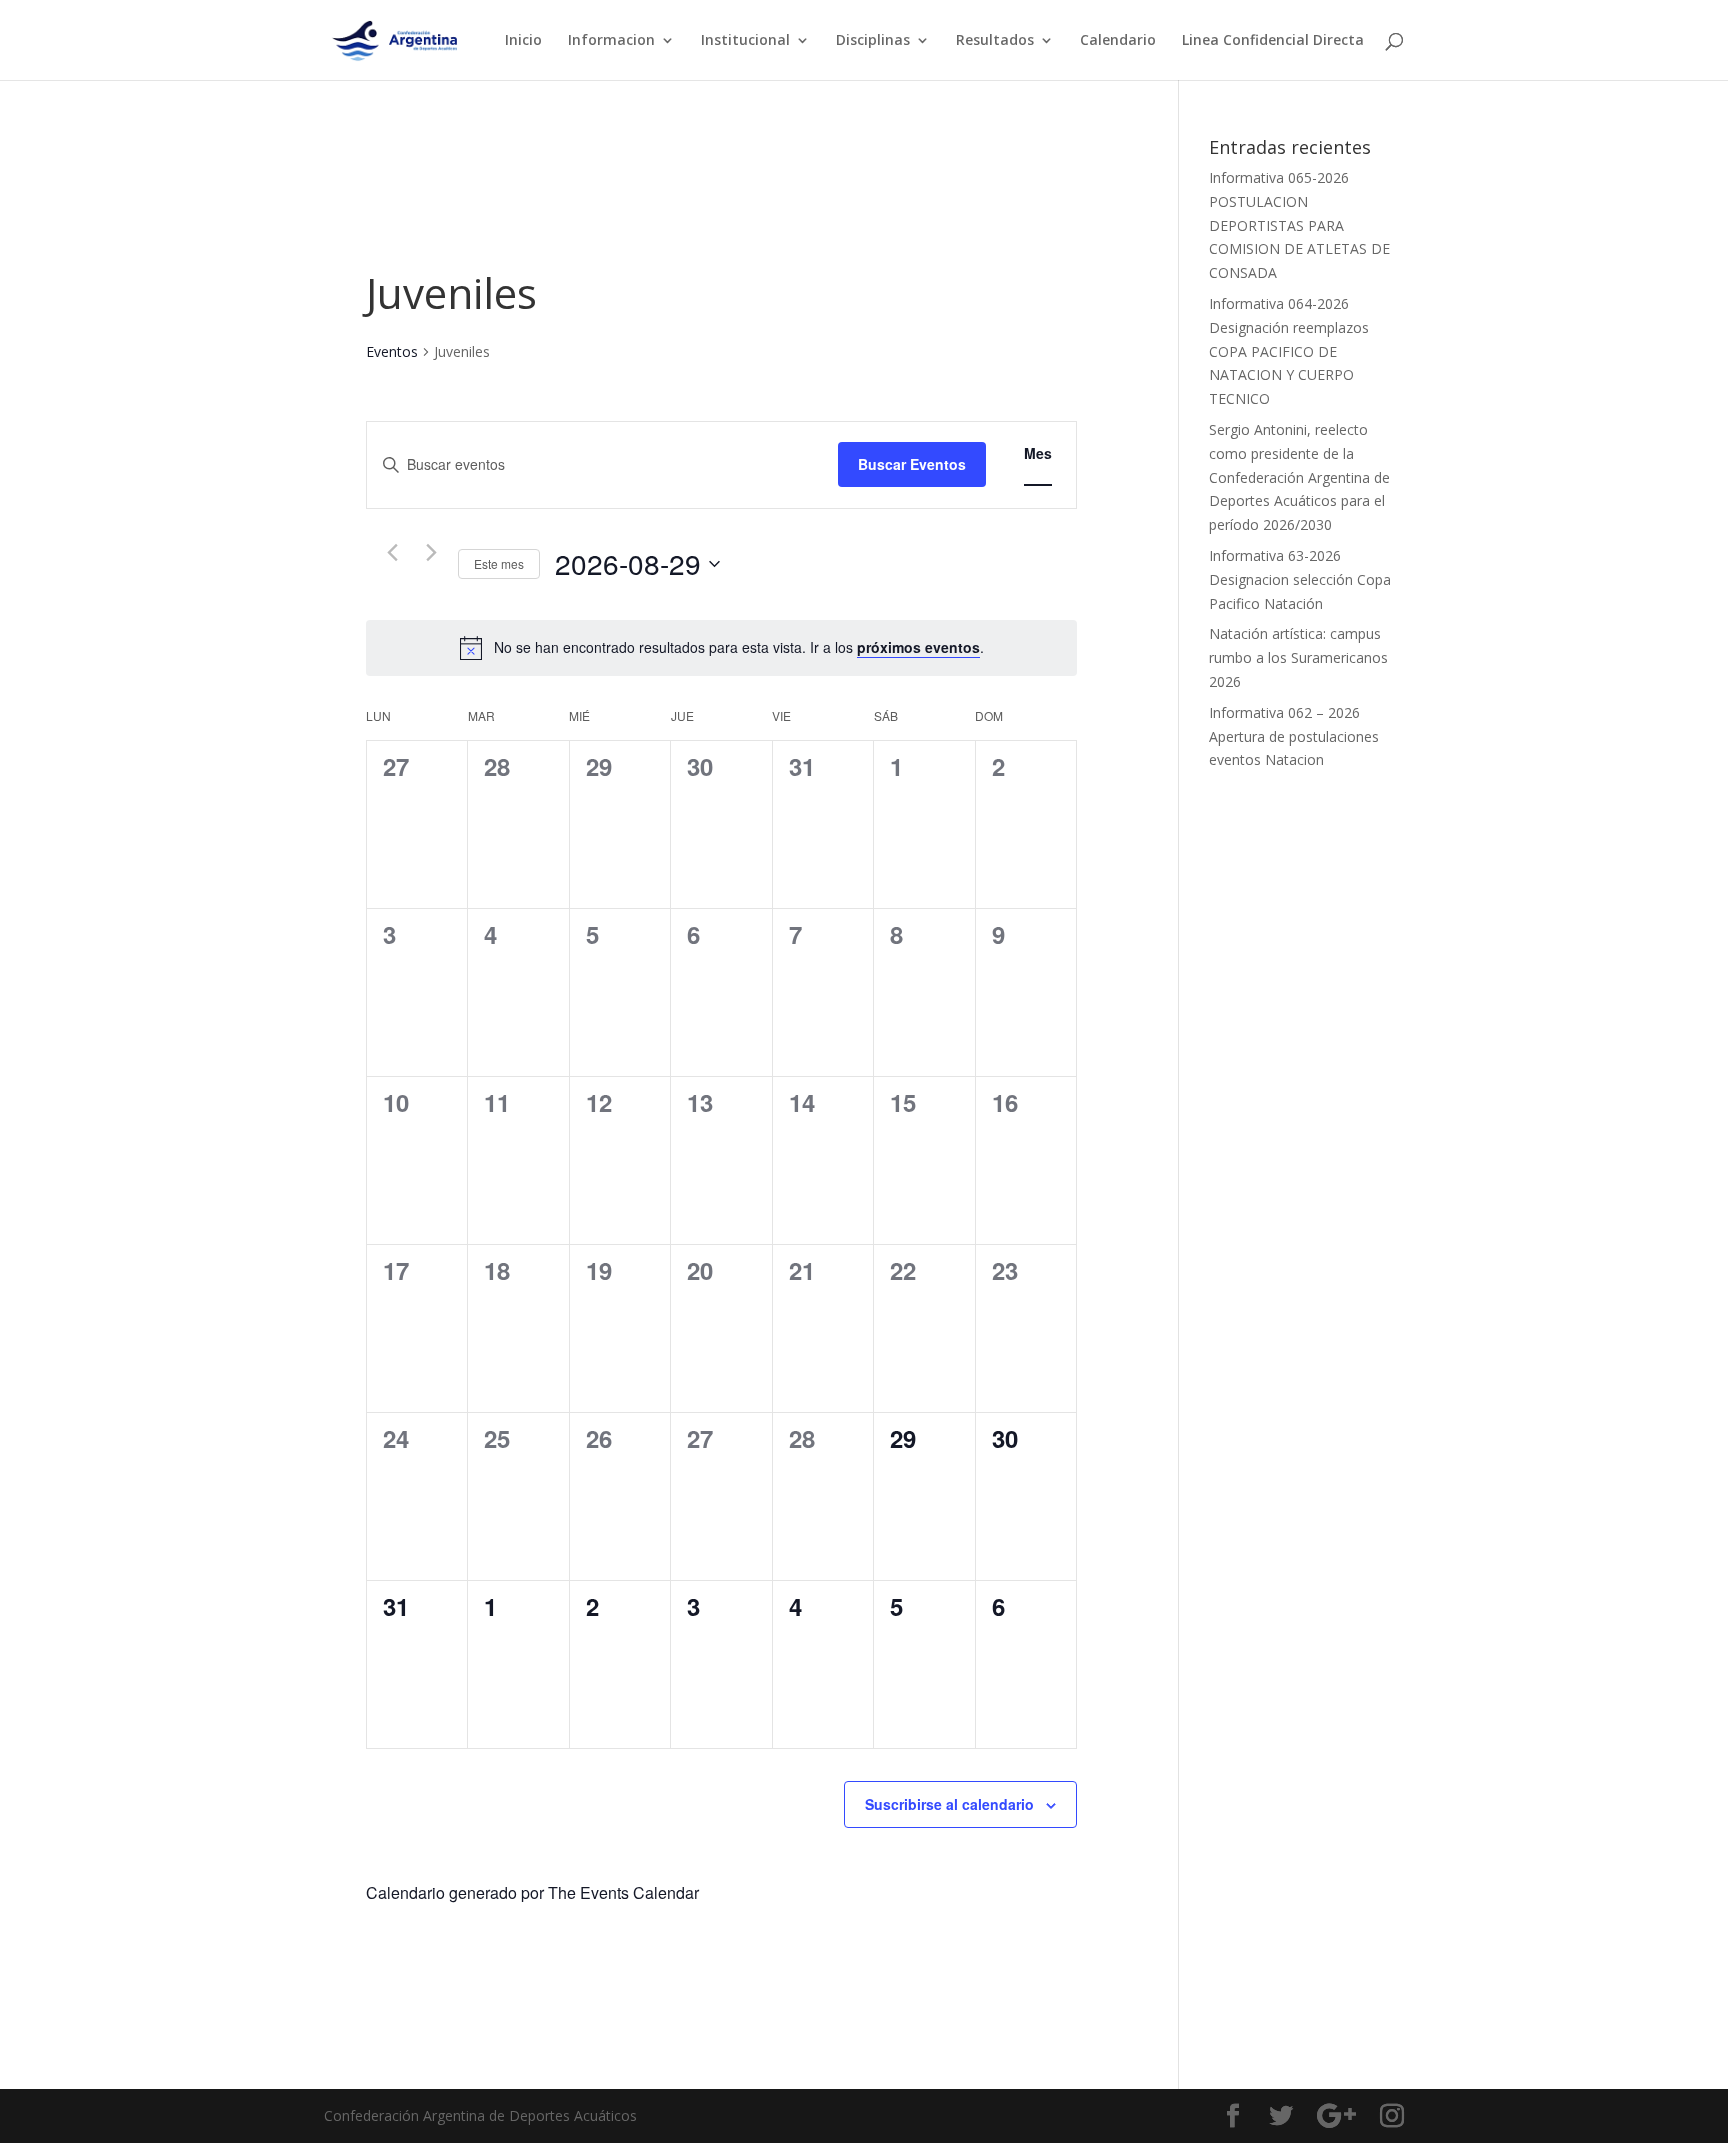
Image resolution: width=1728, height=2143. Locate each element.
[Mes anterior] (392, 553)
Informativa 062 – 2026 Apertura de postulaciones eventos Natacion (1294, 736)
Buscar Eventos (912, 464)
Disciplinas (873, 41)
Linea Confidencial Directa (1273, 41)
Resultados (995, 41)
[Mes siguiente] (431, 553)
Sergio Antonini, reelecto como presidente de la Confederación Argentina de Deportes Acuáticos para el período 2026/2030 (1299, 477)
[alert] (739, 647)
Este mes (499, 563)
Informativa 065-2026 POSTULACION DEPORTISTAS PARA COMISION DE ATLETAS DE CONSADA (1299, 225)
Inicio (523, 41)
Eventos (392, 351)
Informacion (611, 41)
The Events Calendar (623, 1892)
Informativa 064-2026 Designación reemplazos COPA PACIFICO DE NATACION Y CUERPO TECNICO (1289, 351)
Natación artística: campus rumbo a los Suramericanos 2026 (1298, 657)
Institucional (745, 41)
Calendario (1118, 41)
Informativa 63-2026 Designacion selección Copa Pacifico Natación (1300, 579)
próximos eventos (918, 647)
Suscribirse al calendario (949, 1804)
